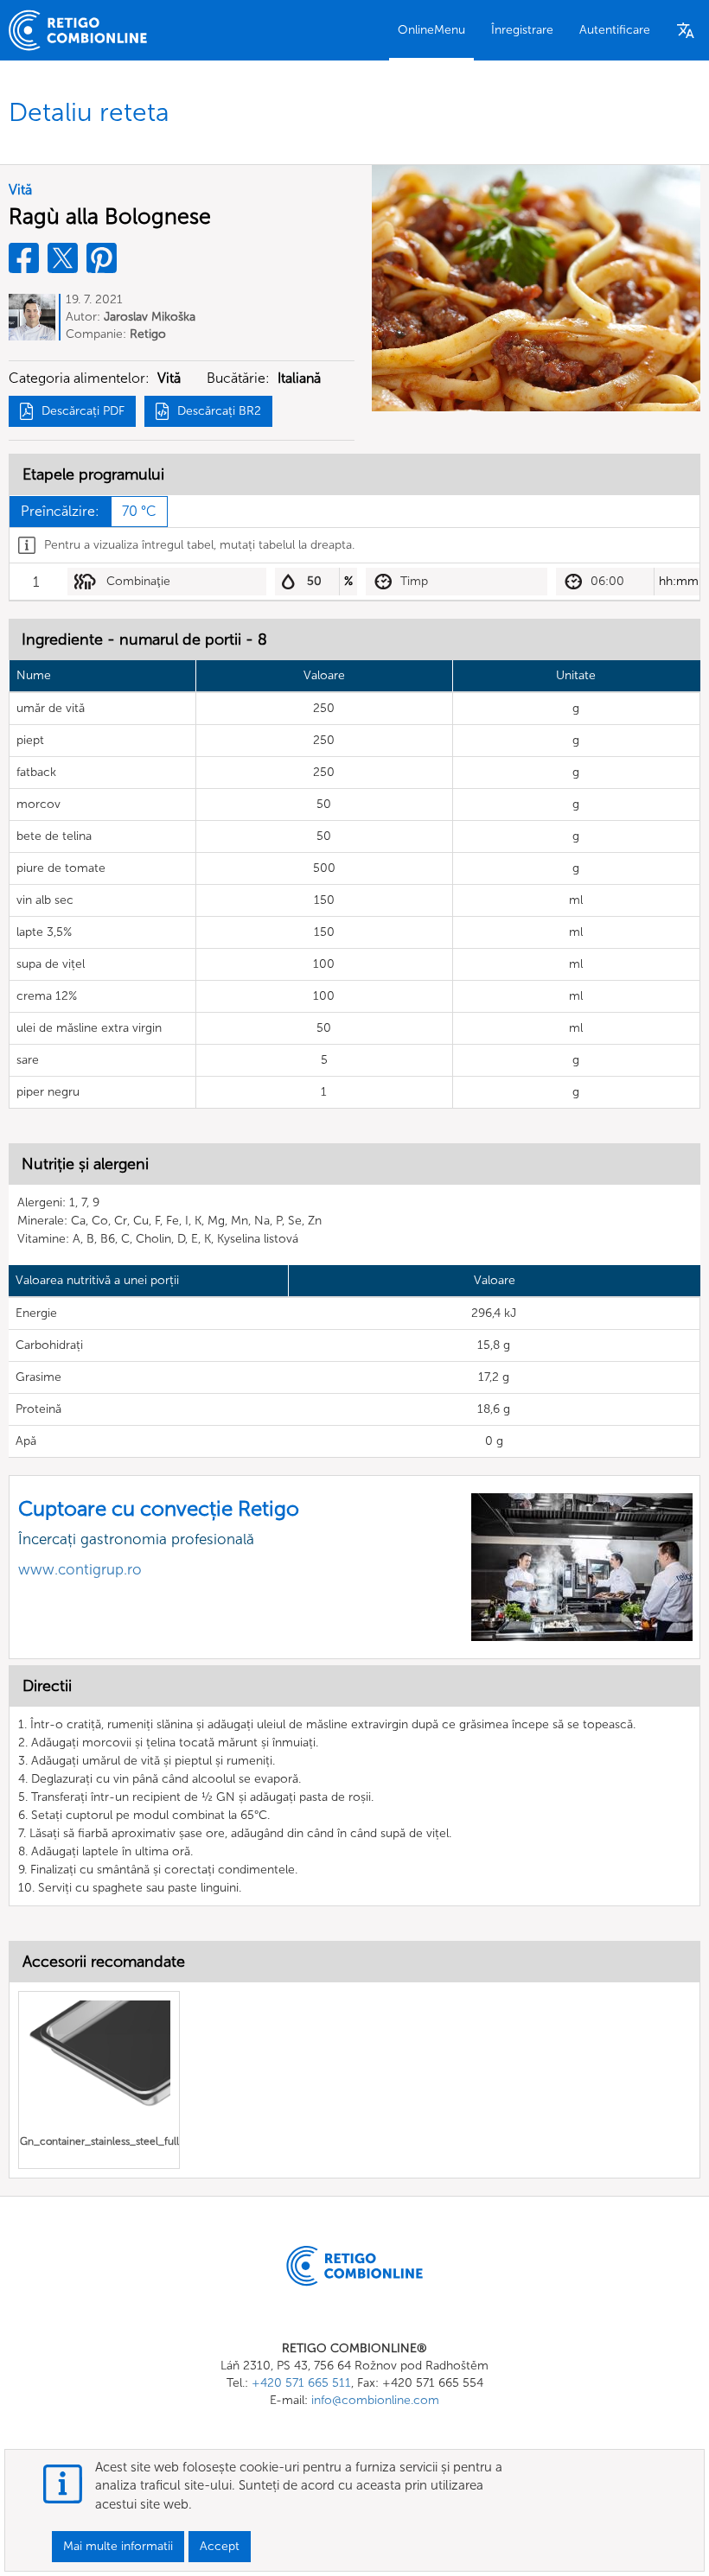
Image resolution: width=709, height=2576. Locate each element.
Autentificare (615, 30)
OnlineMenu (431, 30)
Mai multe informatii (118, 2546)
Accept (220, 2546)
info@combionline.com (375, 2400)
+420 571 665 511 (301, 2383)
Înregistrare (522, 30)
